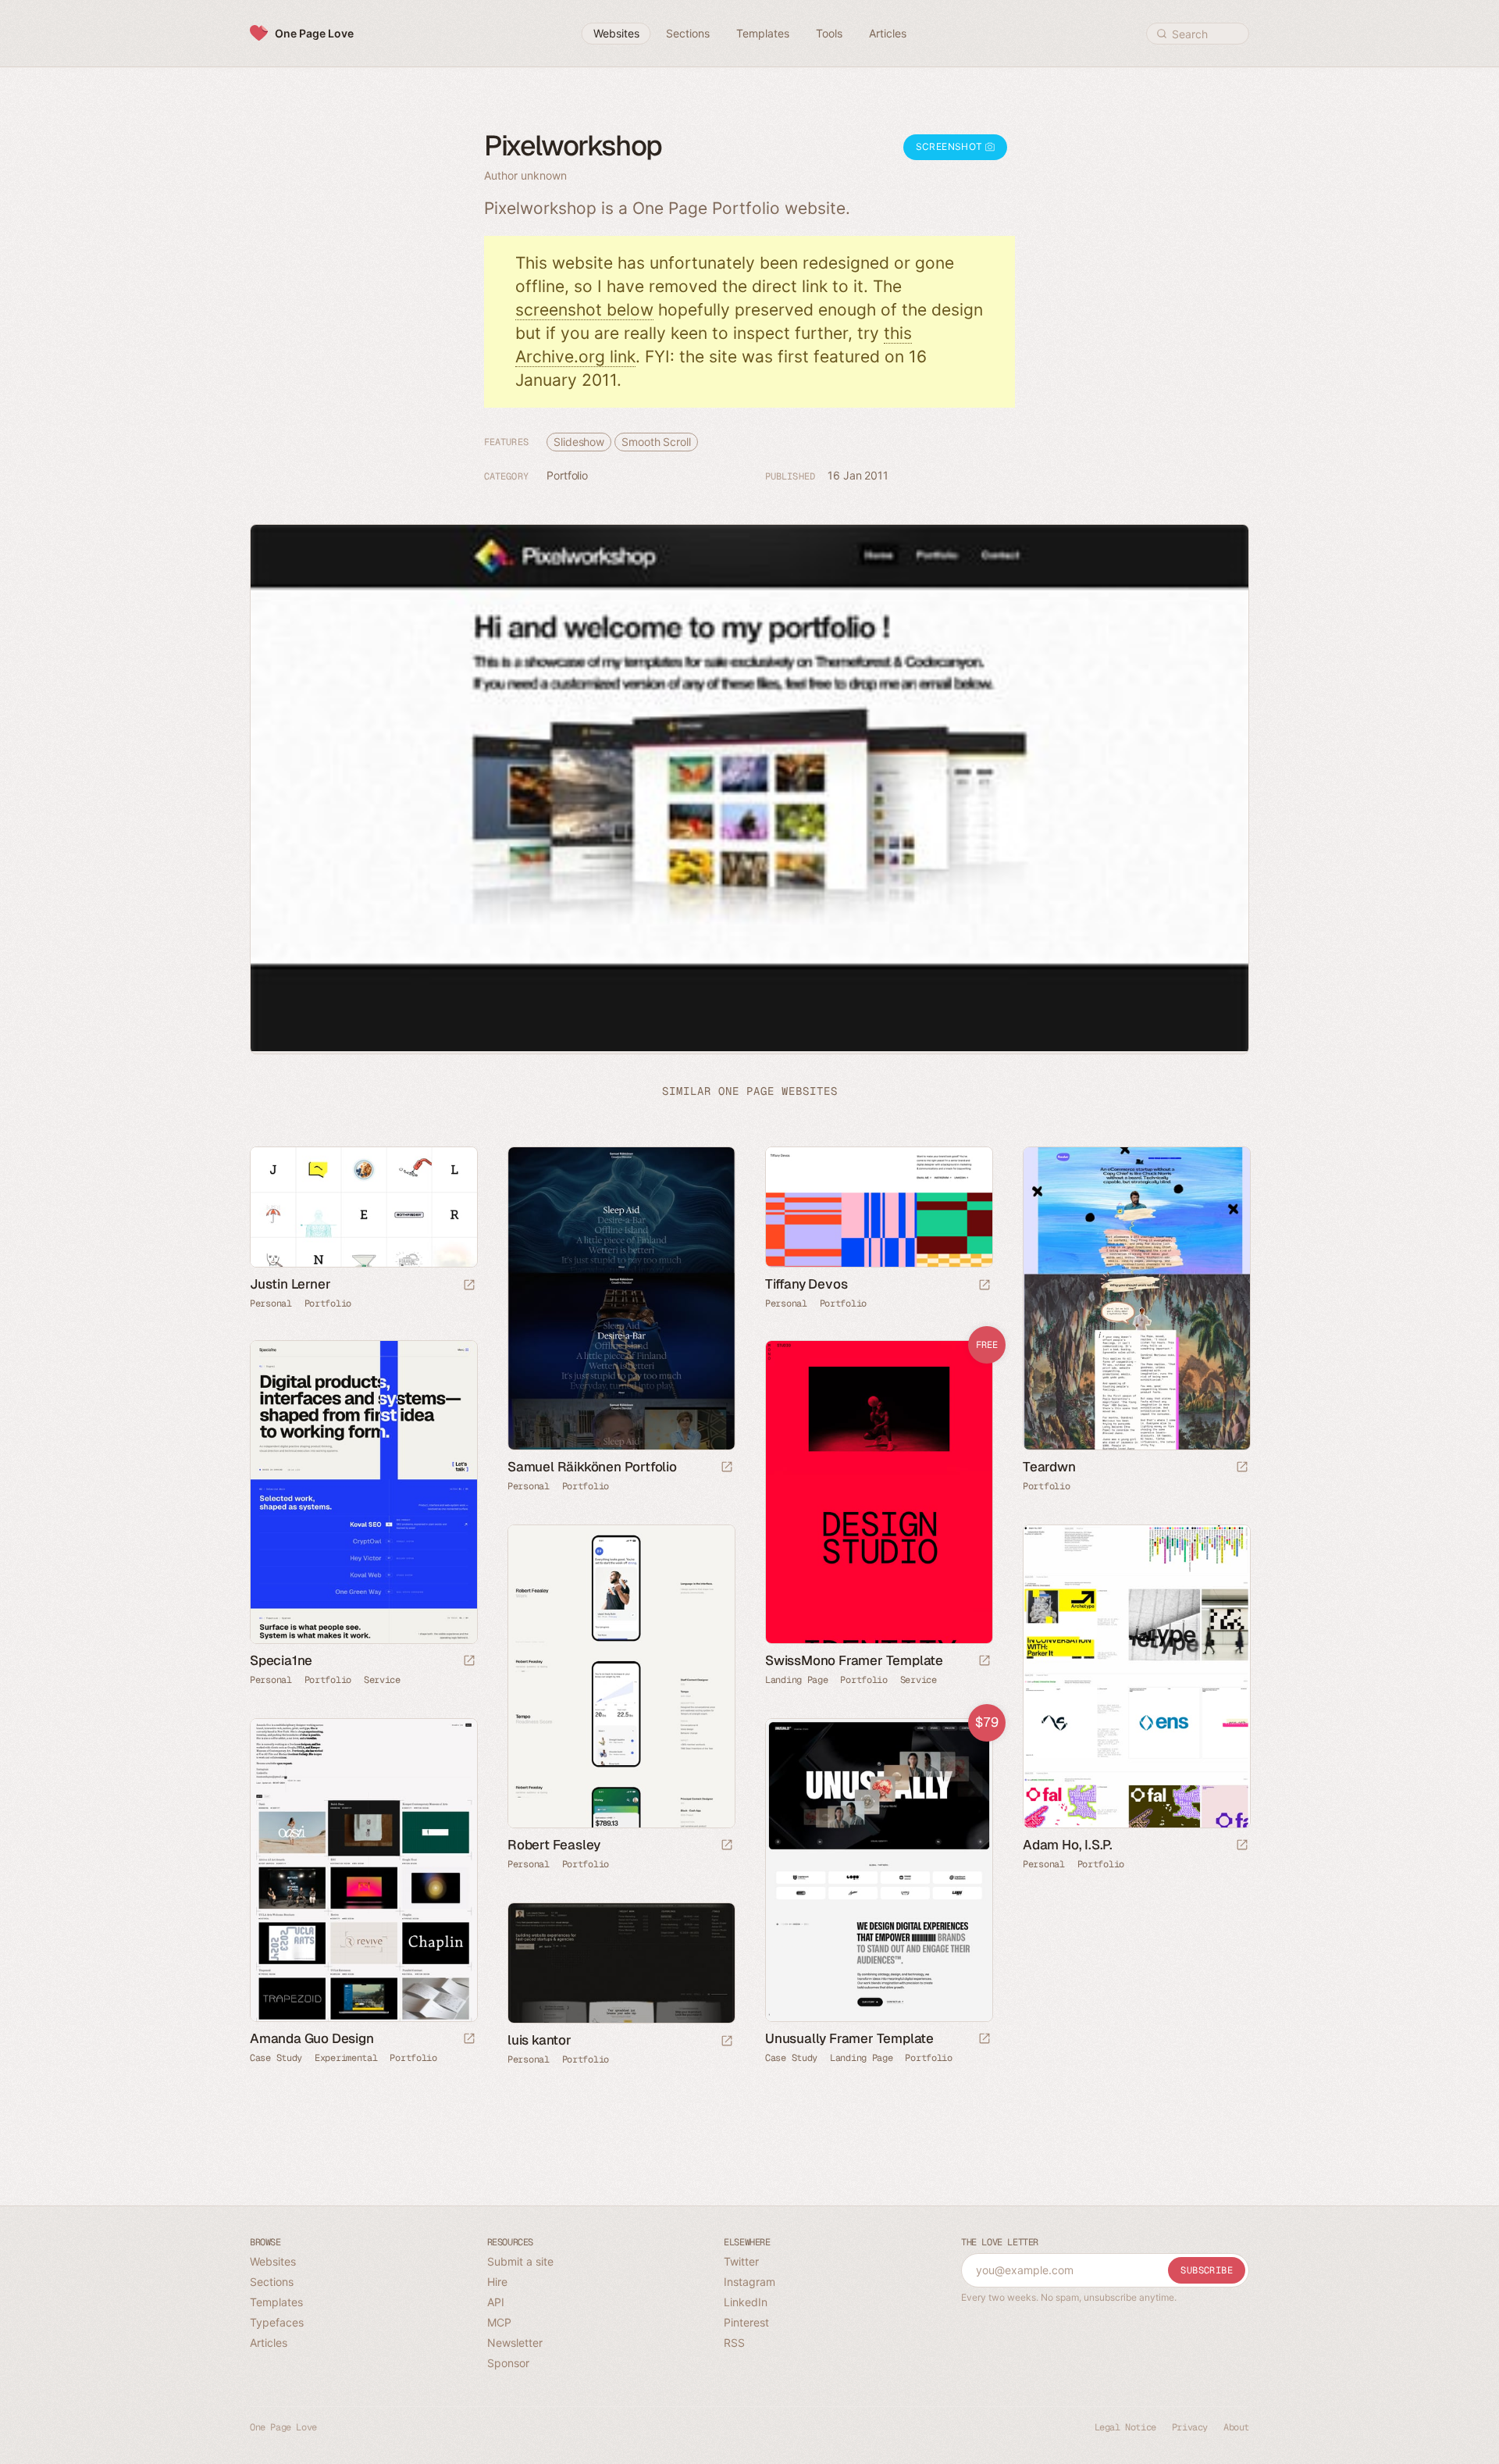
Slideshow (579, 442)
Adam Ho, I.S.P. (1068, 1845)
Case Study (276, 2058)
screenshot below (584, 310)
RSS (734, 2343)
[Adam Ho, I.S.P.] (1136, 1676)
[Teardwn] (1136, 1298)
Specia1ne (281, 1660)
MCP (499, 2322)
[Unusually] (878, 1870)
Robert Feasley (554, 1845)
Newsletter (515, 2343)
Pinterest (746, 2322)
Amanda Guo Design (312, 2038)
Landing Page (796, 1680)
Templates (276, 2302)
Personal (271, 1303)
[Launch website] (469, 1286)
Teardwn (1049, 1467)
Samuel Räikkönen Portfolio (592, 1467)
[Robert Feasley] (621, 1676)
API (496, 2302)
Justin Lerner (290, 1284)
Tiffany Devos (806, 1284)
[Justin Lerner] (363, 1207)
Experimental (346, 2058)
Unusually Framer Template (849, 2038)
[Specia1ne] (363, 1492)
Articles (269, 2343)
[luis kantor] (621, 1963)
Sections (272, 2282)
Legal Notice (1125, 2427)
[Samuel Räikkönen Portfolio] (621, 1298)
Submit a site (520, 2261)
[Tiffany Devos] (878, 1207)
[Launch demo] (984, 1662)
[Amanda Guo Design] (363, 1870)
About (1236, 2427)
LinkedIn (746, 2302)
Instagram (749, 2282)
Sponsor (508, 2363)
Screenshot (951, 146)
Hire (497, 2282)
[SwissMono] (878, 1492)
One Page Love (314, 33)
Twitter (741, 2261)
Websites (273, 2261)
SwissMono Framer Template (854, 1660)
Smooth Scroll (656, 442)
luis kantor (539, 2040)
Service (382, 1680)
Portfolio (567, 475)
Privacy (1190, 2427)
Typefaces (277, 2322)
